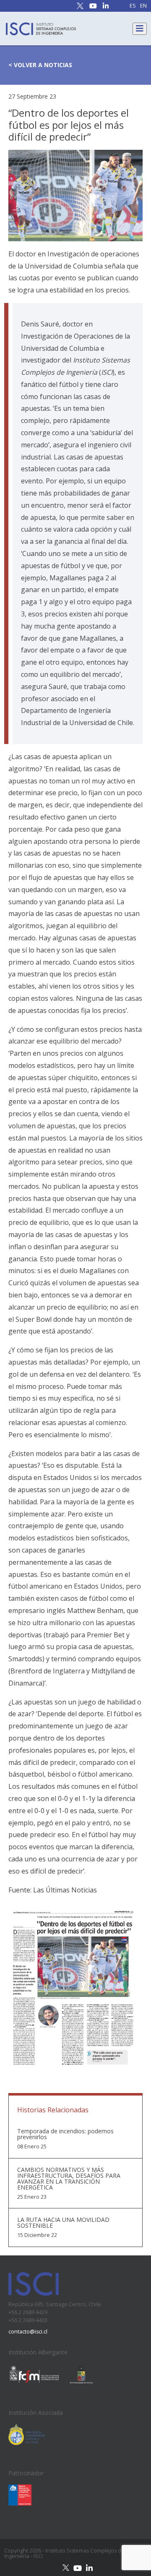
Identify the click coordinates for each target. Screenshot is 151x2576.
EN (143, 6)
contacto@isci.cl (28, 2332)
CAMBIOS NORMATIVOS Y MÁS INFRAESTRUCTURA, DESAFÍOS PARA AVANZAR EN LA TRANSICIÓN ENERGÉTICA (69, 2179)
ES (133, 6)
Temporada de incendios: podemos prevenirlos (65, 2134)
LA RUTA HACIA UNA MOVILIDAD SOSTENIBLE (63, 2223)
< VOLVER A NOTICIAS (40, 65)
